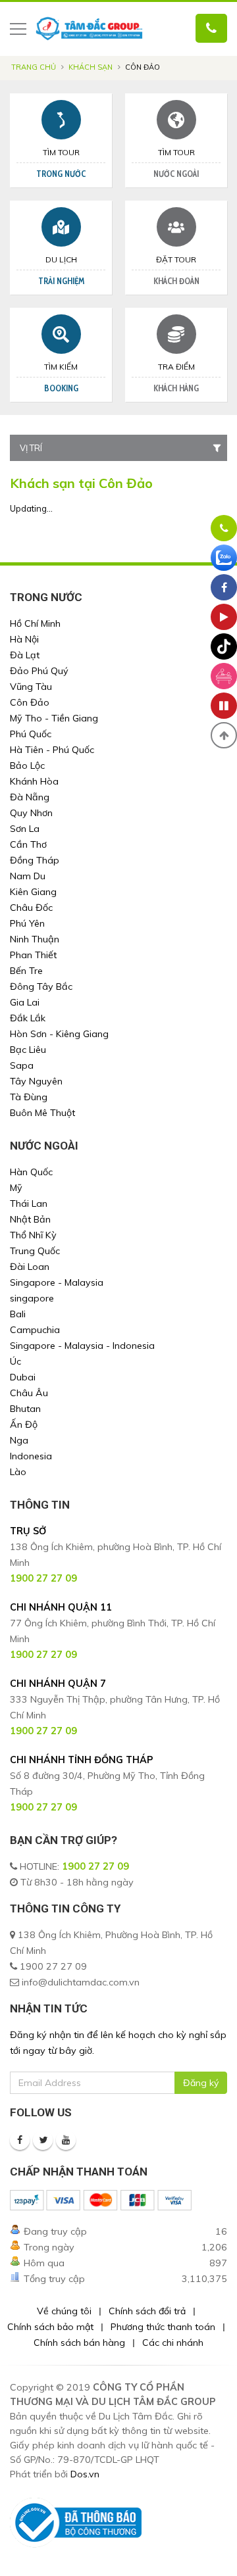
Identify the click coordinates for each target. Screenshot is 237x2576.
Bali (18, 1314)
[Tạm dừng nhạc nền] (224, 706)
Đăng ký (201, 2083)
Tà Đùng (29, 1097)
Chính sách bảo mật (50, 2327)
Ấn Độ (24, 1424)
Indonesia (31, 1456)
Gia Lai (25, 1002)
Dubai (23, 1377)
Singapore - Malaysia (57, 1282)
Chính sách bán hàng (79, 2343)
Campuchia (35, 1330)
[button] (224, 735)
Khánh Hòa (34, 781)
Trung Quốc (35, 1251)
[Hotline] (224, 528)
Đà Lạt (25, 655)
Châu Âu (29, 1393)
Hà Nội (24, 639)
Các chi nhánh (173, 2343)
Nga (19, 1440)
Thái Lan (29, 1203)
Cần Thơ (28, 844)
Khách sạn (91, 67)
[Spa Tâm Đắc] (224, 676)
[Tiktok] (224, 646)
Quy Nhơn (31, 813)
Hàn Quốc (31, 1172)
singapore (32, 1298)
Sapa (22, 1065)
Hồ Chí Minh (35, 623)
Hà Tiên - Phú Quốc (52, 750)
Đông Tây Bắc (41, 986)
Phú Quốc (31, 734)
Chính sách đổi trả (147, 2311)
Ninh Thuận (35, 939)
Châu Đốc (31, 908)
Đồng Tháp (35, 860)
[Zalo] (224, 558)
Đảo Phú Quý (39, 671)
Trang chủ (34, 67)
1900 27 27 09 (95, 1866)
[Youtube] (66, 2140)
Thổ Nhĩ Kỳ (33, 1235)
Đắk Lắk (28, 1018)
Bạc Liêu (28, 1050)
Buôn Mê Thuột (42, 1113)
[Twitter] (43, 2140)
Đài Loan (30, 1267)
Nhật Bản (30, 1219)
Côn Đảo (30, 702)
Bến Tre (26, 971)
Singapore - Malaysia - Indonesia (82, 1346)
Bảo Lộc (27, 766)
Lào (18, 1472)
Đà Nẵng (30, 797)
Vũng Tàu (31, 687)
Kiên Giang (33, 892)
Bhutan (25, 1409)
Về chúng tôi (64, 2311)
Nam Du (28, 876)
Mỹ (16, 1188)
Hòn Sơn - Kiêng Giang (59, 1034)
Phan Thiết (33, 955)
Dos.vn (85, 2474)
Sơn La (25, 829)
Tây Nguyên (36, 1081)
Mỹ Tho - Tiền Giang (54, 718)
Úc (15, 1361)
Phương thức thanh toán (163, 2327)
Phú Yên (27, 923)
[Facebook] (20, 2140)
